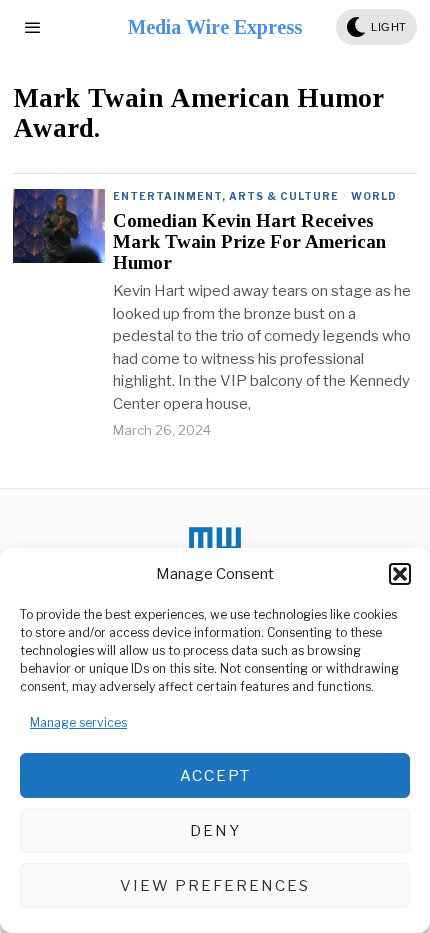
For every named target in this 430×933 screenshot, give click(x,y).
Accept (215, 776)
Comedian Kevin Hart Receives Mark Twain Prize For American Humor (249, 242)
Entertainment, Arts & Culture (226, 196)
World (374, 196)
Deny (215, 831)
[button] (400, 574)
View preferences (215, 886)
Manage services (78, 722)
